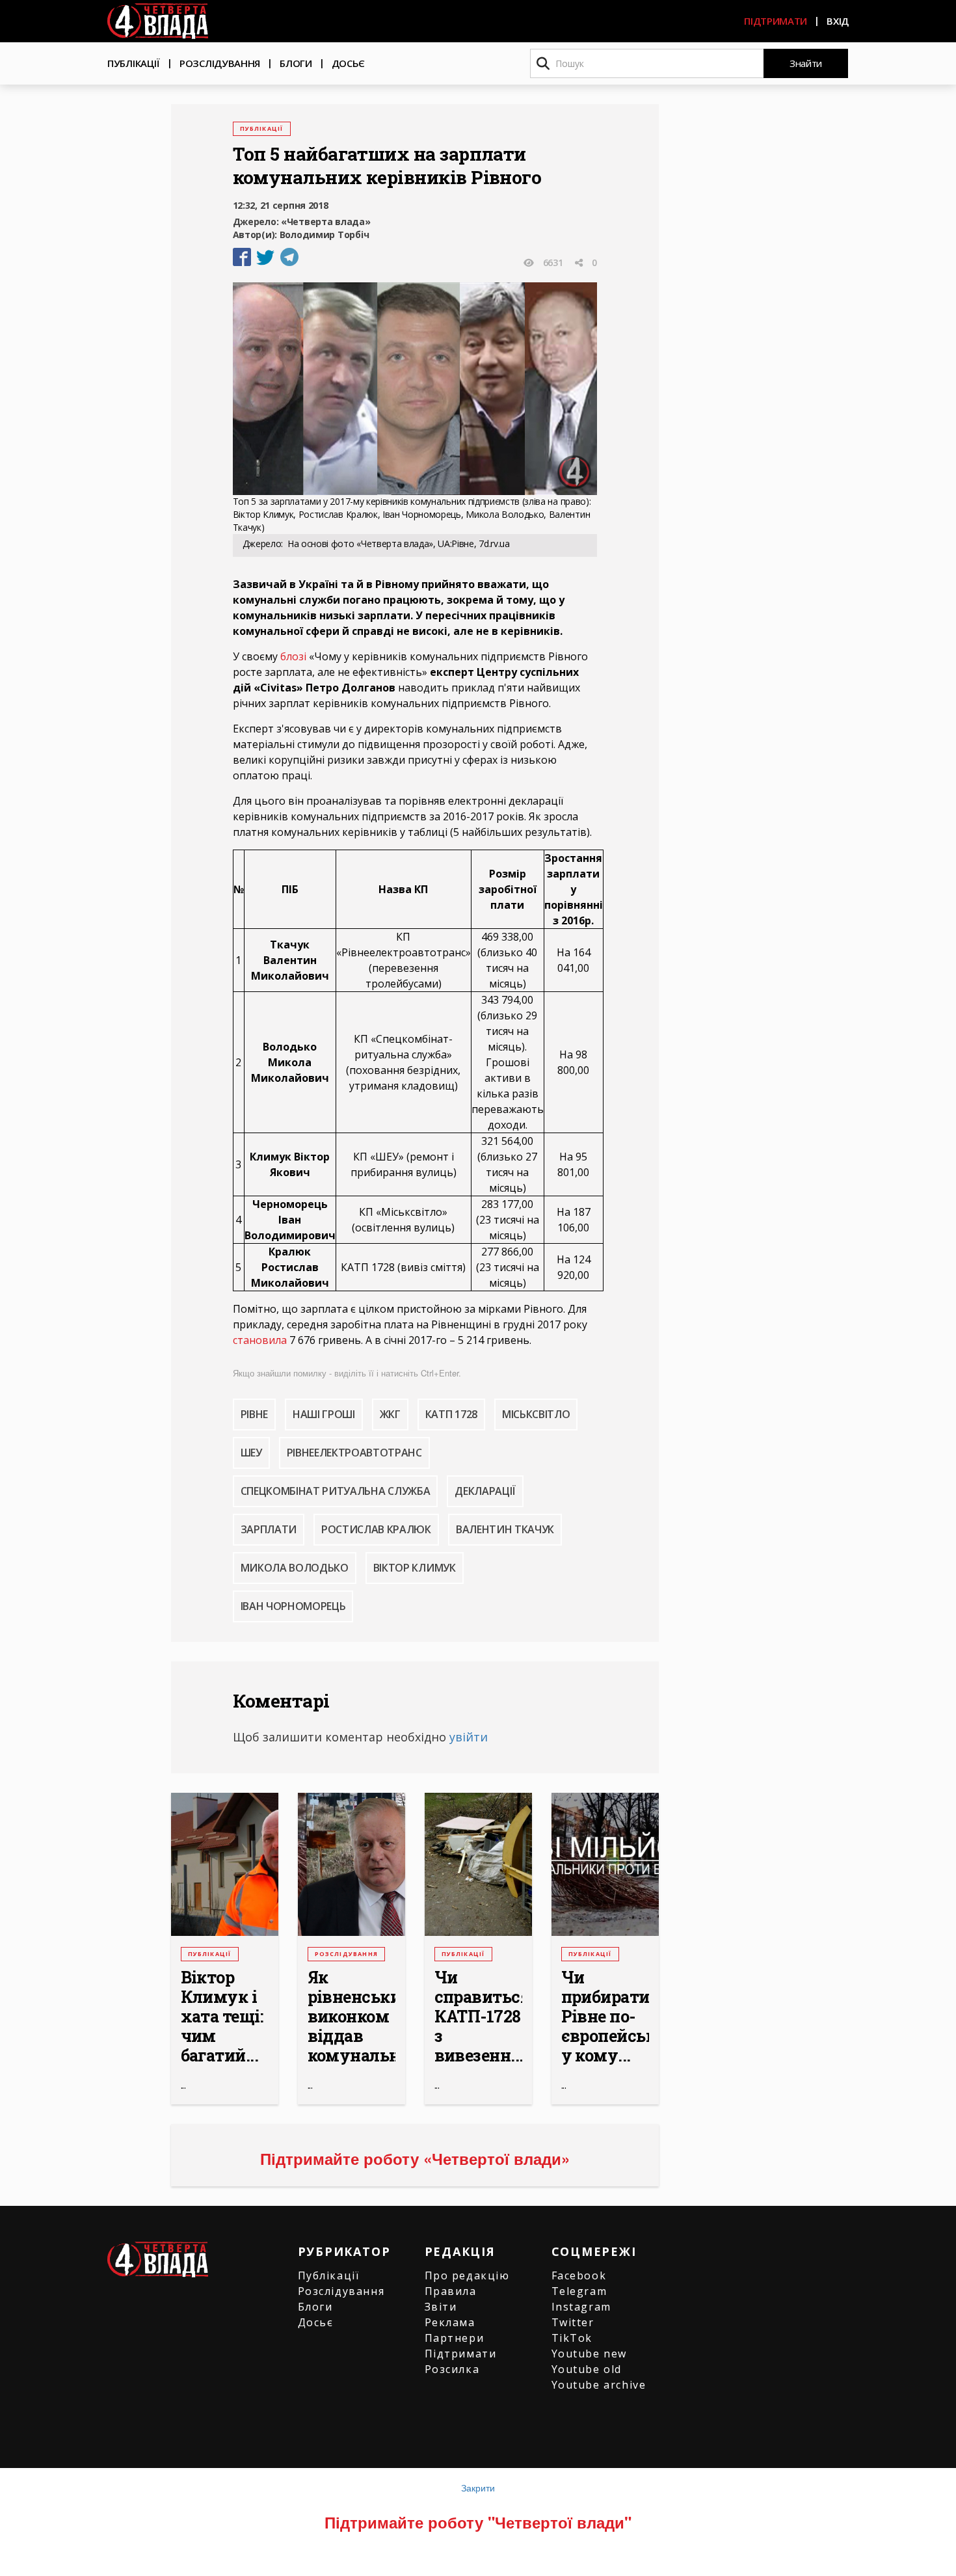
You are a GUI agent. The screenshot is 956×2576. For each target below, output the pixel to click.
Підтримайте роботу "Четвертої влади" (478, 2522)
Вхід (838, 21)
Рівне (254, 1414)
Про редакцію (467, 2275)
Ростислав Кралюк (376, 1529)
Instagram (581, 2307)
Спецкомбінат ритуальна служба (336, 1491)
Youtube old (587, 2369)
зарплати (269, 1529)
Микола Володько (295, 1568)
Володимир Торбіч (325, 235)
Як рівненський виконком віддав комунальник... (352, 2017)
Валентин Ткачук (505, 1529)
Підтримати (776, 21)
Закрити (478, 2488)
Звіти (441, 2307)
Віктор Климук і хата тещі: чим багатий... (222, 2017)
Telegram (579, 2291)
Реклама (450, 2322)
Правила (451, 2291)
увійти (469, 1737)
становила (260, 1340)
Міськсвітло (536, 1414)
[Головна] (158, 21)
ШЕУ (251, 1453)
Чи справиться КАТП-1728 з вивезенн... (478, 2017)
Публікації (134, 63)
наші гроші (324, 1414)
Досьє (349, 63)
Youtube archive (599, 2385)
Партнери (455, 2338)
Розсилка (452, 2369)
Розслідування (220, 63)
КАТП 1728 (451, 1414)
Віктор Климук (415, 1568)
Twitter (573, 2322)
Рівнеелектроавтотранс (354, 1453)
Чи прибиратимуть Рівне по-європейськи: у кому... (605, 2017)
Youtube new (590, 2354)
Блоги (296, 63)
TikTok (572, 2338)
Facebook (579, 2275)
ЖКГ (390, 1414)
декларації (485, 1491)
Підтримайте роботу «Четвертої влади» (415, 2158)
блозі (293, 656)
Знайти (806, 63)
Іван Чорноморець (293, 1606)
